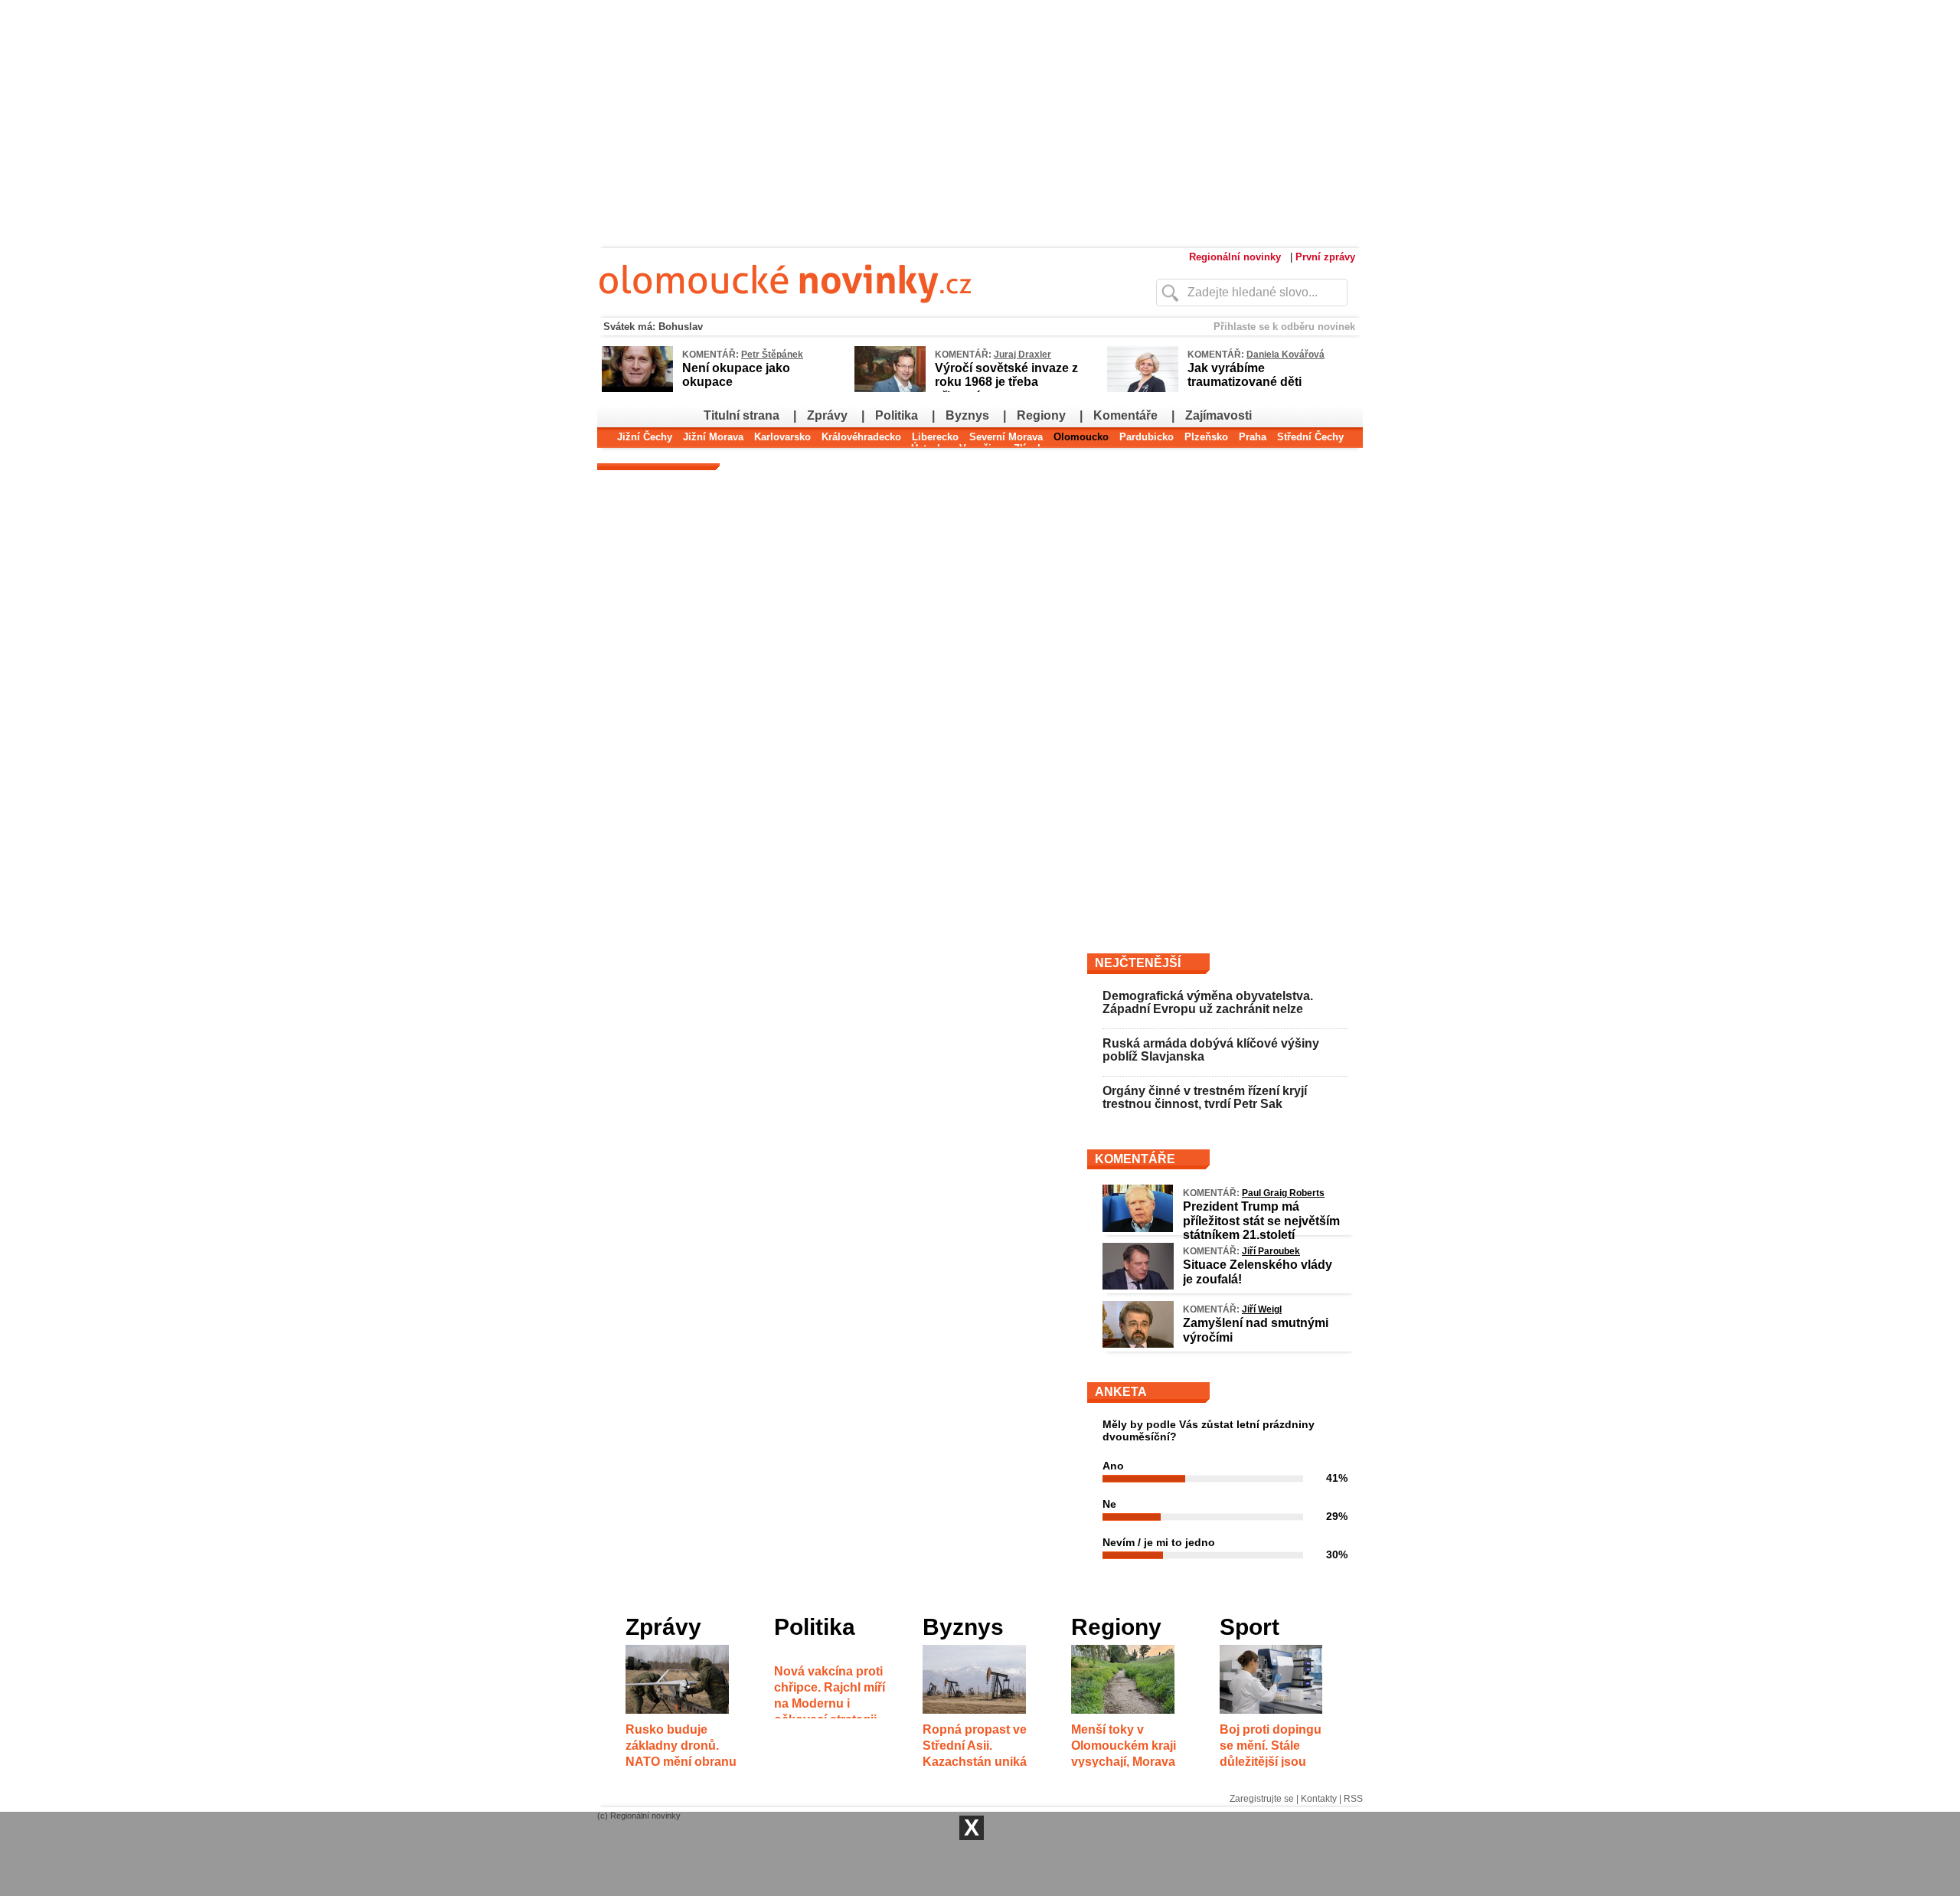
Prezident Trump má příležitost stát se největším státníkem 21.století (1261, 1220)
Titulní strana (742, 415)
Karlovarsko (782, 437)
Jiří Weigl (1262, 1309)
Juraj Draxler (1022, 355)
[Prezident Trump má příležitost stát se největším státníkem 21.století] (1138, 1228)
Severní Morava (1006, 437)
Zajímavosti (1218, 415)
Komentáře (1125, 415)
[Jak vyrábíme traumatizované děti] (1143, 389)
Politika (897, 415)
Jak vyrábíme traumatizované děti (1245, 375)
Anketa (1121, 1392)
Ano (1113, 1466)
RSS (1353, 1799)
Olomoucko (1081, 437)
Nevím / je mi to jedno (1159, 1542)
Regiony (1041, 415)
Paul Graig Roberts (1283, 1193)
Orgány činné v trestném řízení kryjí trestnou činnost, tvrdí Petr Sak (1205, 1098)
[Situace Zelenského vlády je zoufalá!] (1138, 1286)
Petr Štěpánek (772, 355)
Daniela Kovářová (1285, 355)
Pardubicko (1147, 437)
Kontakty (1319, 1799)
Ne (1109, 1504)
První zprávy (1325, 257)
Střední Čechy (1310, 437)
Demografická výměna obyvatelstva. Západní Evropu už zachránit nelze (1208, 1003)
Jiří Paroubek (1271, 1251)
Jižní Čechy (645, 437)
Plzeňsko (1206, 437)
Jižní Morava (713, 437)
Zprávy (827, 415)
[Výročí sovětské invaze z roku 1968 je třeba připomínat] (890, 389)
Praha (1253, 437)
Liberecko (935, 437)
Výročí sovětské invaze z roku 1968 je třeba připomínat (1006, 382)
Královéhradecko (861, 437)
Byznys (967, 415)
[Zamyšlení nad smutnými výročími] (1138, 1344)
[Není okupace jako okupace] (637, 389)
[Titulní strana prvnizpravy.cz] (846, 312)
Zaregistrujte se (1262, 1799)
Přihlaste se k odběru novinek (1284, 327)
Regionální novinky (1235, 257)
